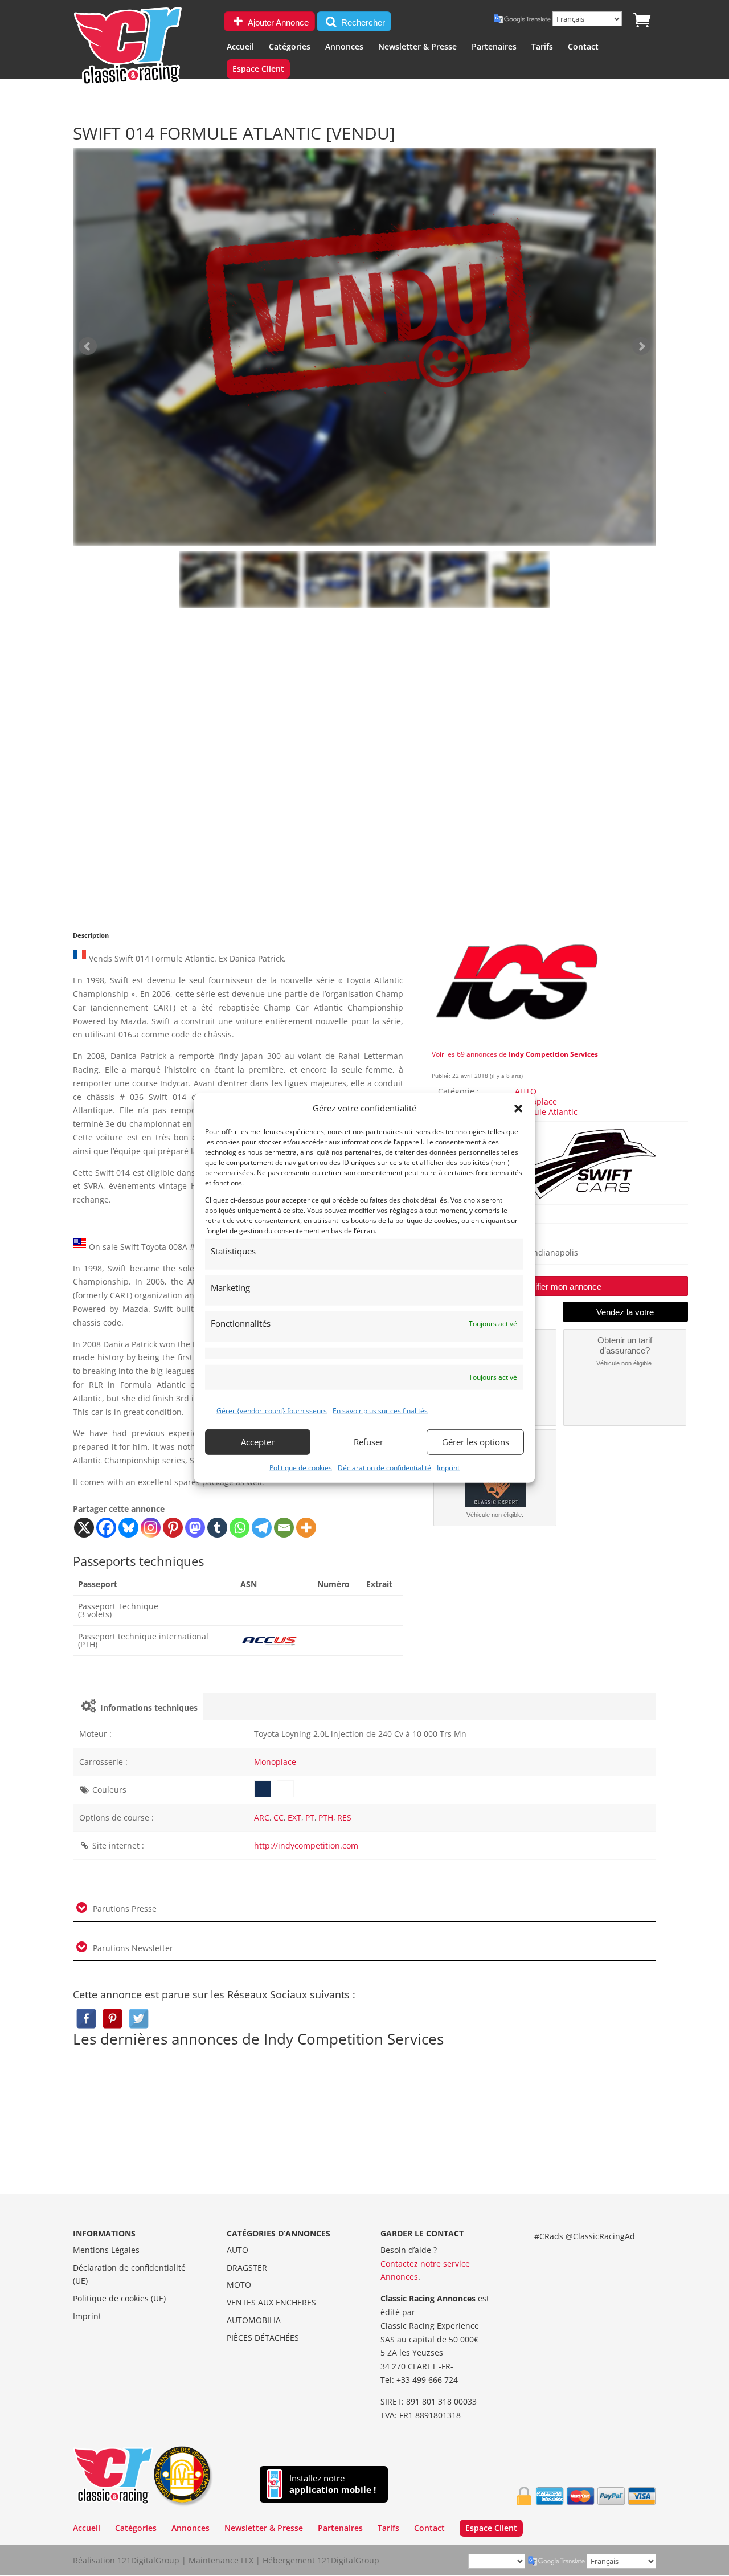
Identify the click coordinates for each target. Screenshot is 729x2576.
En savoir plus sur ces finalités (380, 1411)
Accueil (240, 47)
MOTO (239, 2285)
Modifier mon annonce (560, 1287)
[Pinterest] (173, 1528)
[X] (84, 1528)
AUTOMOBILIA (254, 2320)
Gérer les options (476, 1442)
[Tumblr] (217, 1528)
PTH (326, 1817)
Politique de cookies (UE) (119, 2298)
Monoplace (536, 1101)
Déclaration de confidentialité (384, 1467)
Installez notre (333, 2484)
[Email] (284, 1528)
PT (310, 1817)
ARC (262, 1817)
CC (279, 1817)
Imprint (448, 1467)
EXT (294, 1817)
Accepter (258, 1442)
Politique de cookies (301, 1467)
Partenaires (494, 47)
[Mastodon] (195, 1528)
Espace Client (258, 69)
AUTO (526, 1091)
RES (344, 1817)
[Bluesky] (128, 1528)
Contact (583, 47)
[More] (306, 1528)
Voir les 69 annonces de (515, 1054)
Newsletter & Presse (417, 47)
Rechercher (362, 23)
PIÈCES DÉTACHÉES (263, 2338)
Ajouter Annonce (277, 23)
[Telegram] (262, 1528)
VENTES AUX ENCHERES (271, 2302)
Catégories (290, 47)
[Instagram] (151, 1528)
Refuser (368, 1442)
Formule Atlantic (546, 1112)
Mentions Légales (106, 2250)
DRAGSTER (247, 2268)
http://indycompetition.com (306, 1845)
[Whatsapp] (239, 1528)
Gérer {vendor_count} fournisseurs (272, 1411)
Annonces (344, 47)
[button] (518, 1109)
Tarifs (542, 47)
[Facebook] (106, 1528)
